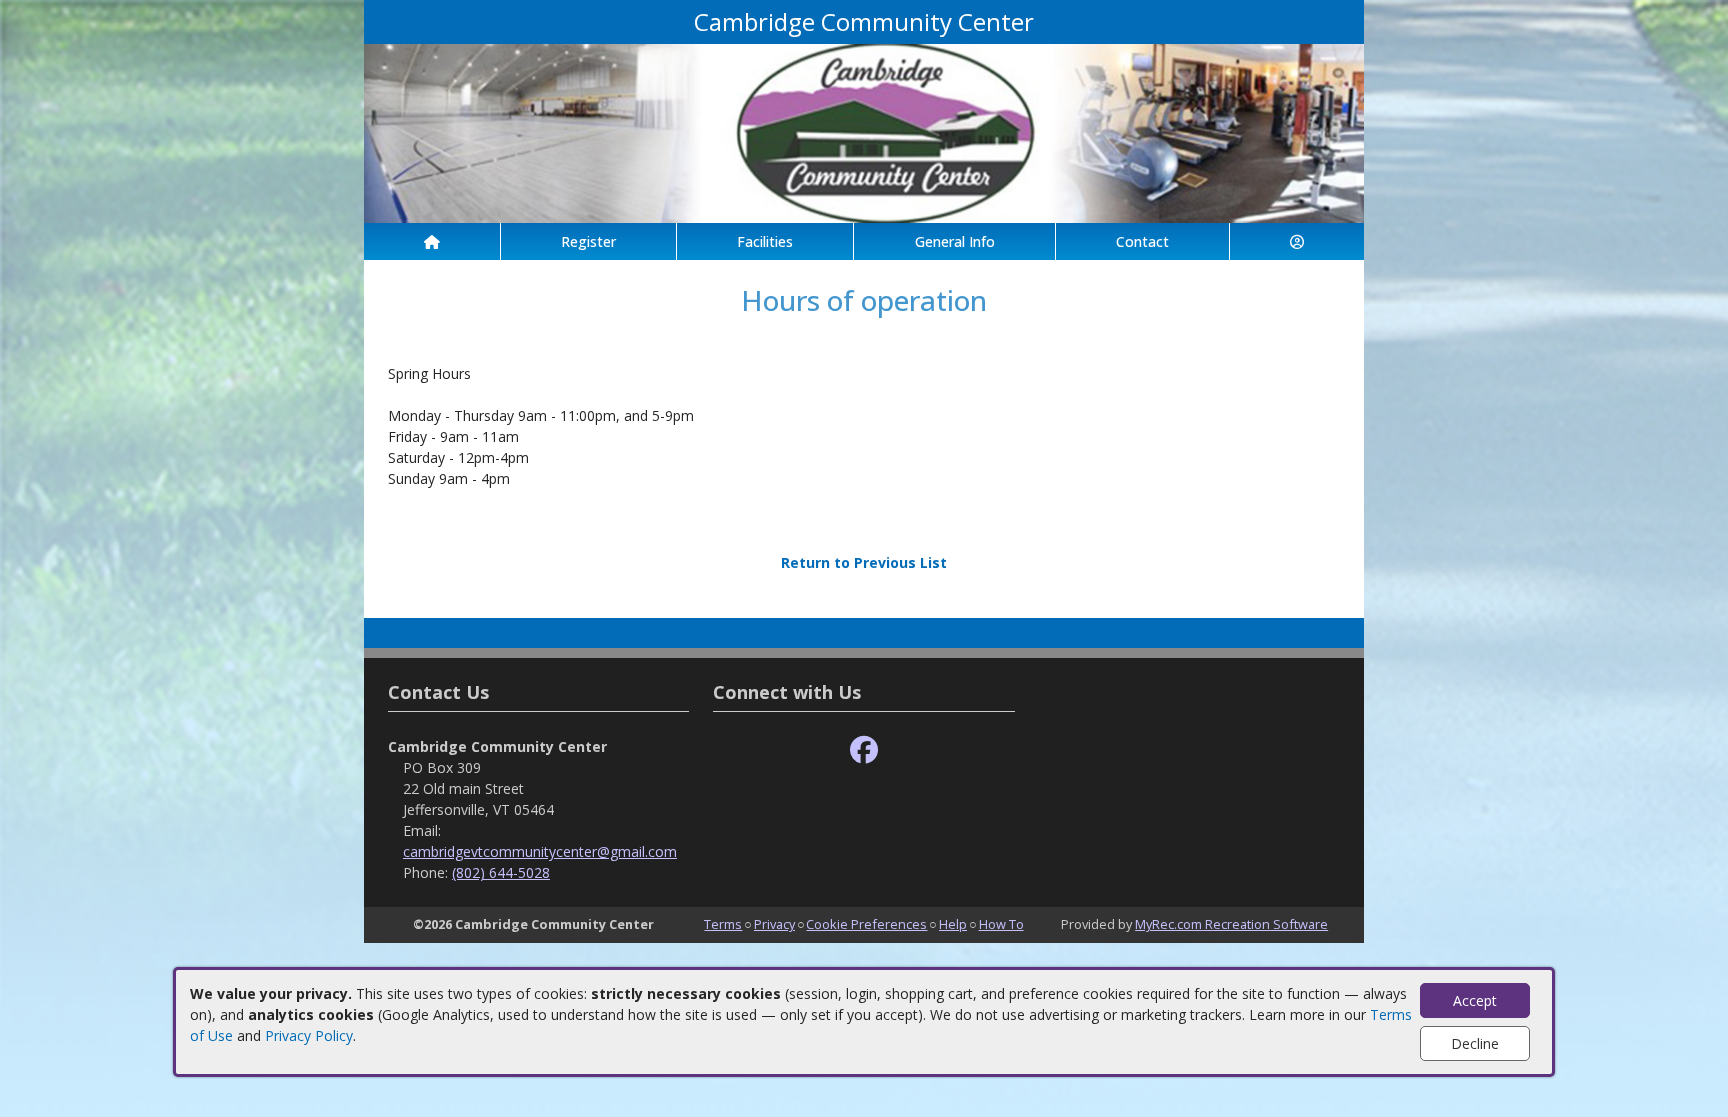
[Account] (1297, 241)
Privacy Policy (309, 1035)
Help (953, 924)
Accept (1475, 1000)
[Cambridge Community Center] (864, 131)
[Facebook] (864, 750)
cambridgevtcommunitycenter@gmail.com (540, 851)
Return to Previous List (864, 562)
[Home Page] (432, 241)
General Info (955, 241)
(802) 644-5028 (501, 872)
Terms (723, 924)
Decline (1475, 1043)
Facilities (765, 241)
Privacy (774, 924)
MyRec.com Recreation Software (1231, 924)
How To (1001, 924)
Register (588, 241)
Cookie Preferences (866, 924)
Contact (1142, 241)
